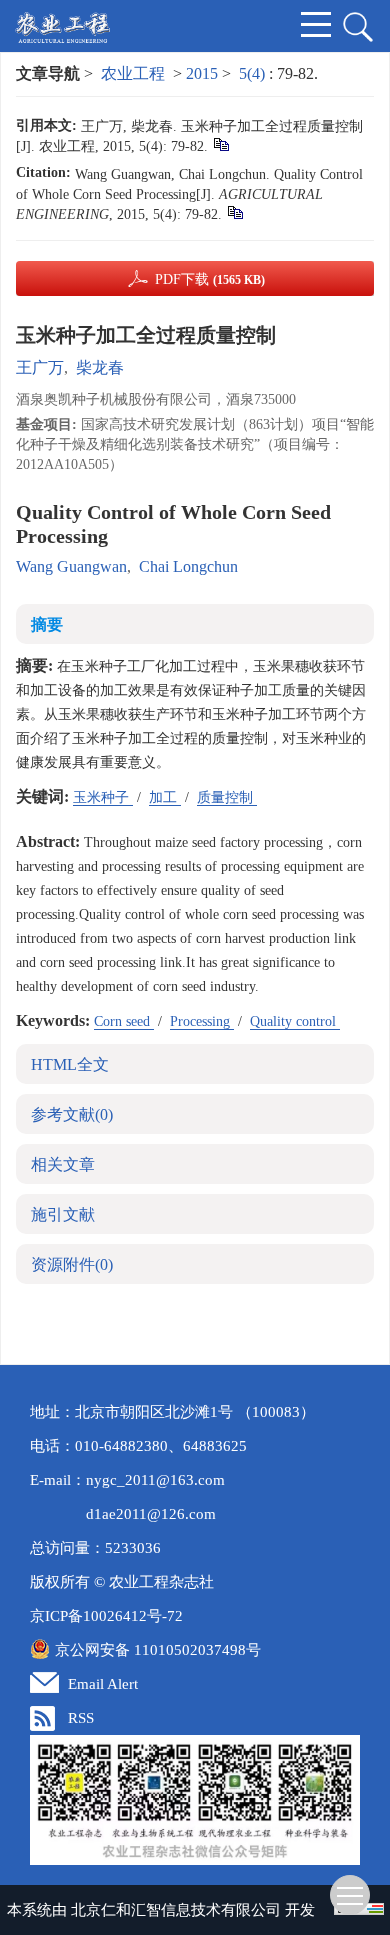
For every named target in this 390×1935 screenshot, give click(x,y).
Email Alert (103, 1684)
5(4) (254, 73)
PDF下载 (210, 279)
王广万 (40, 367)
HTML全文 (70, 1064)
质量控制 (227, 797)
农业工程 (133, 73)
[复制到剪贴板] (220, 143)
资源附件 (72, 1264)
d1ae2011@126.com (151, 1514)
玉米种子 (103, 797)
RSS (81, 1718)
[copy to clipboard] (234, 211)
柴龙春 (100, 367)
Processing (202, 1021)
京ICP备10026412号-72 (106, 1616)
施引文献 (63, 1214)
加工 (165, 797)
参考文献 (72, 1114)
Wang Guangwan (71, 566)
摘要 (47, 624)
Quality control (295, 1021)
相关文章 (63, 1164)
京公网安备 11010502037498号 (158, 1650)
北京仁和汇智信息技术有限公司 (176, 1910)
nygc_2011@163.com (155, 1480)
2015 (202, 73)
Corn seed (124, 1021)
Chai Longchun (188, 566)
